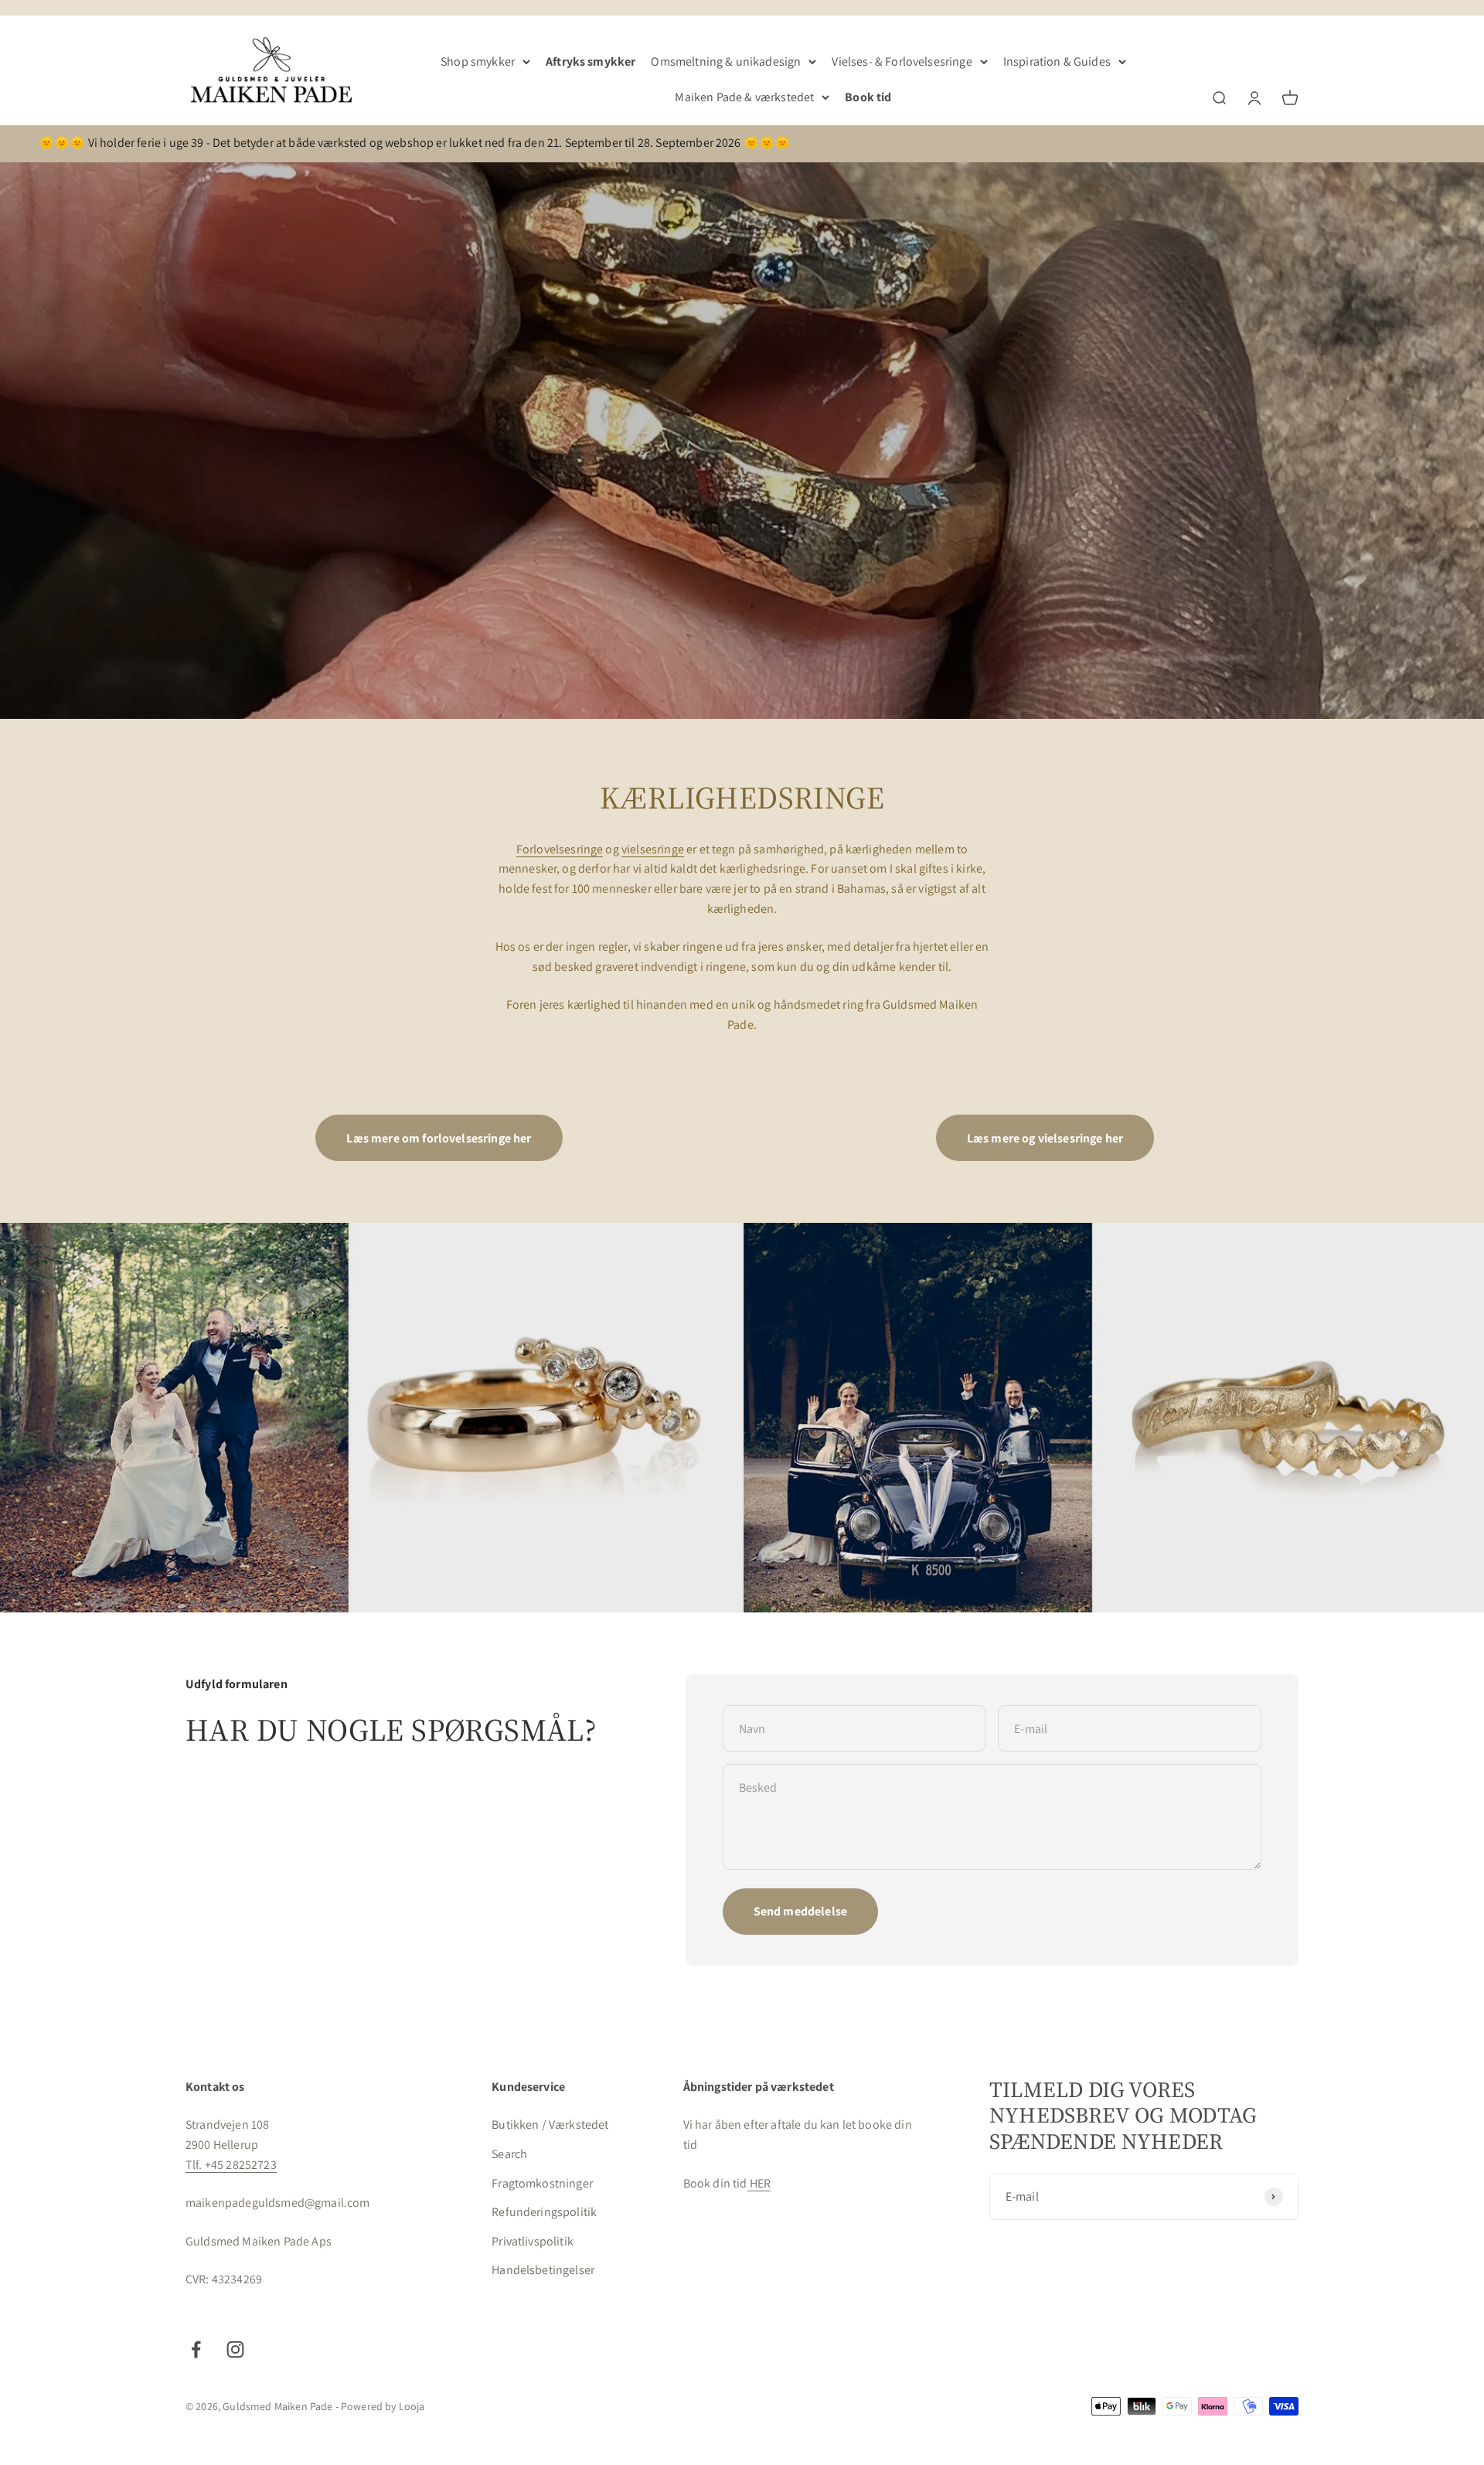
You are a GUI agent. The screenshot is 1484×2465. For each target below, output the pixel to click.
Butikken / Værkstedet (550, 2125)
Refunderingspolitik (544, 2212)
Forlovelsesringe (560, 849)
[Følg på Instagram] (235, 2349)
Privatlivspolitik (533, 2241)
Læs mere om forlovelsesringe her (439, 1138)
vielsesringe (653, 849)
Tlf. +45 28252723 (231, 2165)
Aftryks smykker (591, 61)
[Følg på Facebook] (196, 2349)
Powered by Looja (383, 2406)
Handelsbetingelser (543, 2270)
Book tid (868, 97)
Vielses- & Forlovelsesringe (902, 61)
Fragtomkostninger (542, 2183)
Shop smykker (478, 61)
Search (509, 2154)
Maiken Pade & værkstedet (744, 97)
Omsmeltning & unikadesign (726, 61)
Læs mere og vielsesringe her (1045, 1138)
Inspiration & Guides (1057, 61)
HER (759, 2183)
